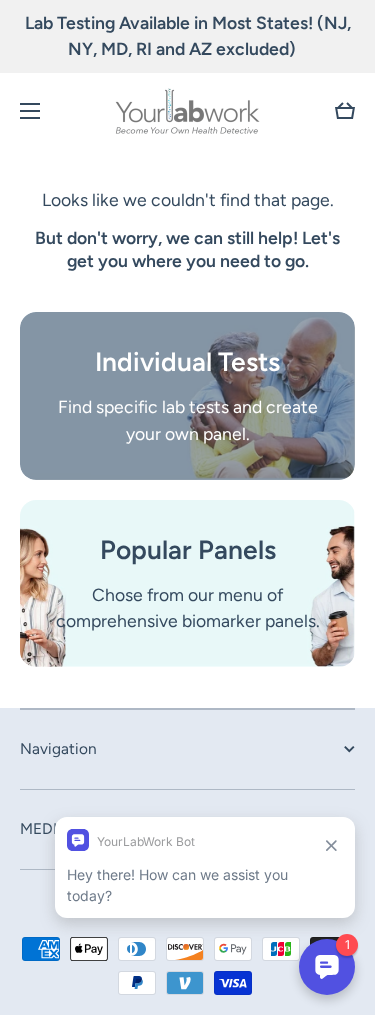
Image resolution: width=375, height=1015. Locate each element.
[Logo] (188, 111)
